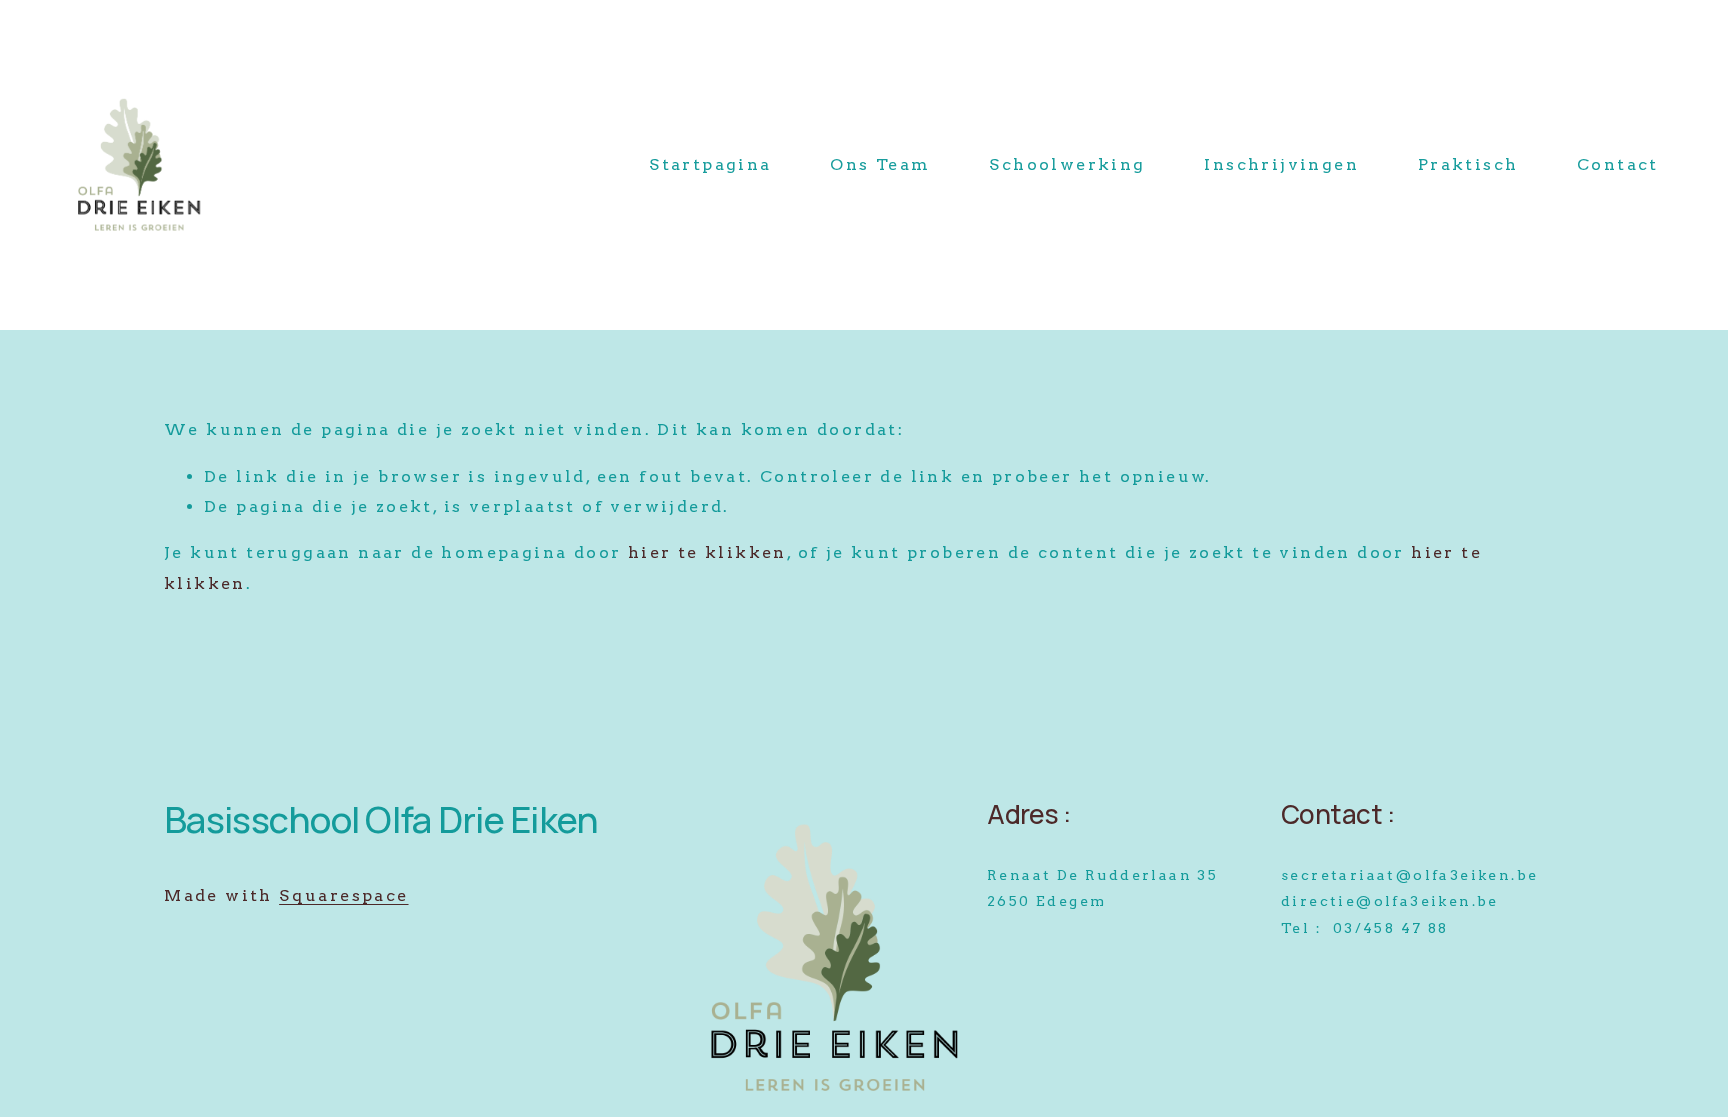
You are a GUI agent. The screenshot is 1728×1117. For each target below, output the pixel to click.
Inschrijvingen (1281, 164)
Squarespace (343, 895)
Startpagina (710, 164)
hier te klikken (707, 552)
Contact (1618, 164)
